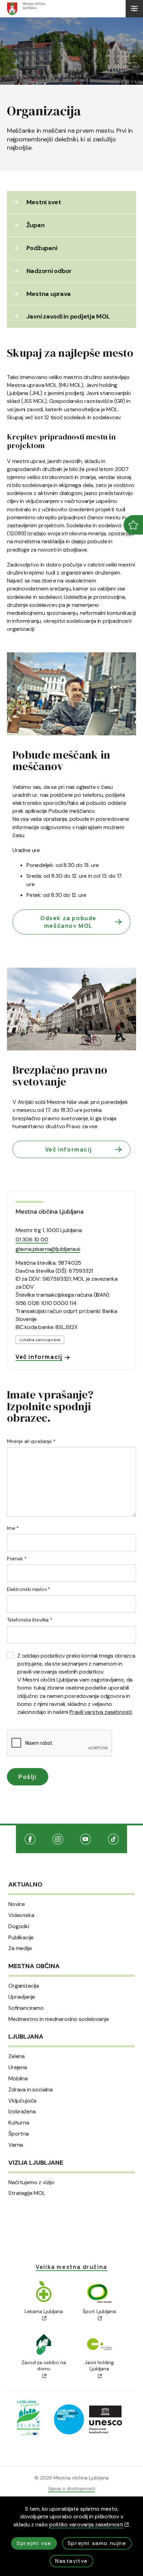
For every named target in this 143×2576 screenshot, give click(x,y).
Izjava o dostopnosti (72, 2488)
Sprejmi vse (34, 2543)
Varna (16, 2145)
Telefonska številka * (30, 1620)
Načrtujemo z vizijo (31, 2182)
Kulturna (19, 2123)
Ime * (13, 1528)
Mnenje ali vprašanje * (31, 1441)
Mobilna (18, 2079)
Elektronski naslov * (29, 1589)
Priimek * (17, 1559)
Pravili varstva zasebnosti (101, 1712)
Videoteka (21, 1915)
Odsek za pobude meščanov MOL (68, 922)
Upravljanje (22, 1997)
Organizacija (24, 1986)
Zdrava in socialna (31, 2090)
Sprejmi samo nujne (97, 2543)
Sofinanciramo (26, 2008)
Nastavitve (71, 2561)
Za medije (20, 1948)
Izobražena (22, 2112)
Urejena (18, 2067)
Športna (19, 2134)
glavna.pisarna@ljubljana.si (48, 1249)
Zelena (16, 2056)
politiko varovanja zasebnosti (86, 2524)
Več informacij (68, 1149)
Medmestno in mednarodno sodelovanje (58, 2019)
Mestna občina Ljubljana (49, 1212)
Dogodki (19, 1926)
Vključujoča (22, 2101)
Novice (17, 1904)
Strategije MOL (27, 2193)
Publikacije (21, 1938)
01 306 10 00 (32, 1240)
